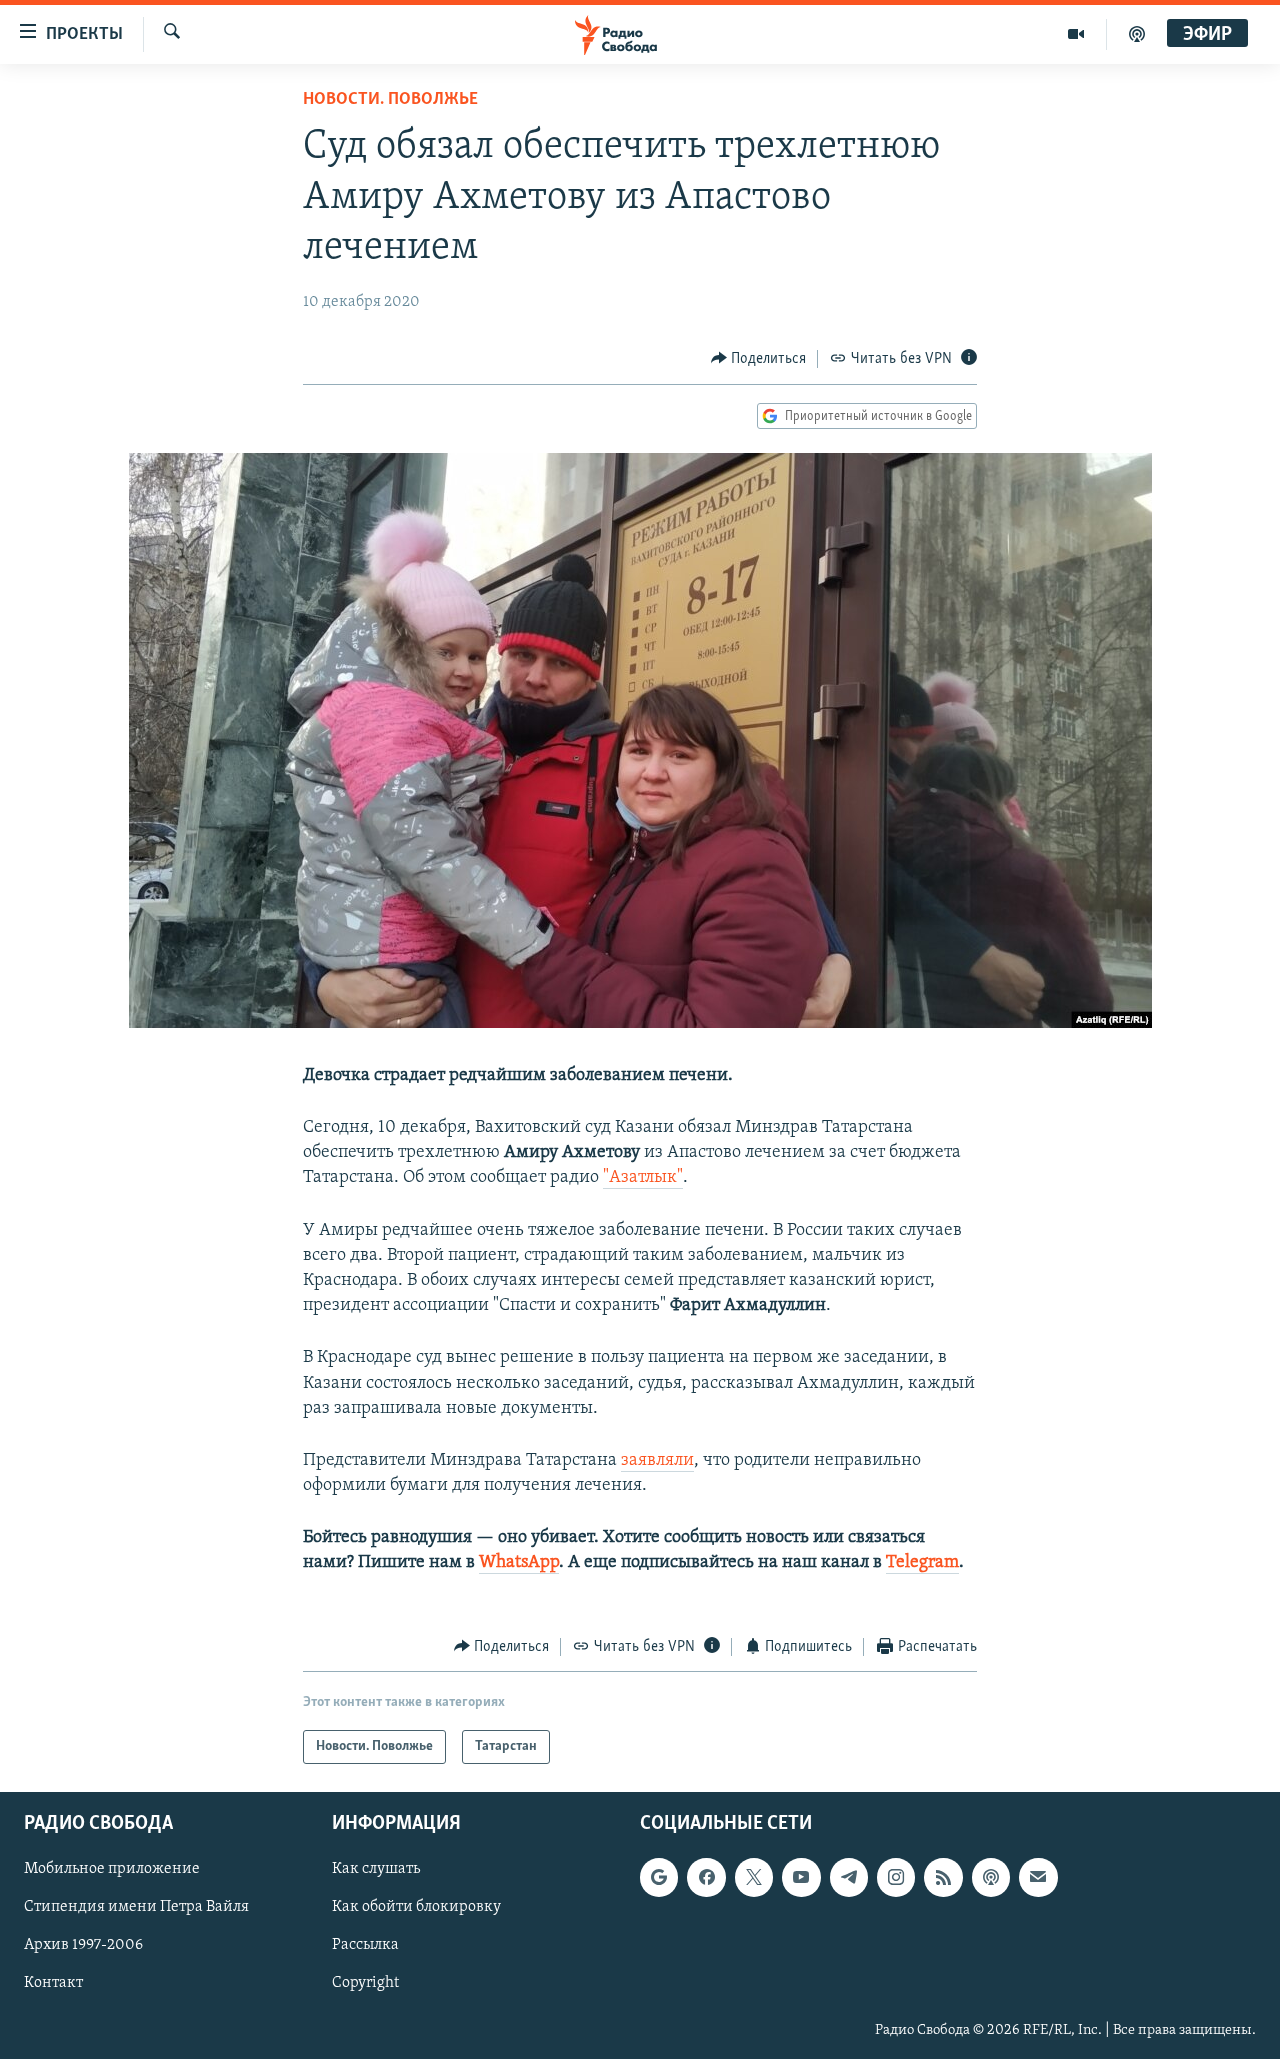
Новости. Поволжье (390, 100)
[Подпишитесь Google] (659, 1877)
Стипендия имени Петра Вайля (136, 1908)
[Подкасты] (991, 1877)
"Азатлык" (643, 1178)
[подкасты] (1137, 34)
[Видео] (1076, 34)
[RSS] (943, 1877)
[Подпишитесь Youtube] (801, 1877)
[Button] (759, 359)
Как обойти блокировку (416, 1908)
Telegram (922, 1563)
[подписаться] (1038, 1877)
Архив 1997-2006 (83, 1946)
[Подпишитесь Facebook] (706, 1877)
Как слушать (376, 1869)
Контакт (53, 1984)
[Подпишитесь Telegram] (849, 1877)
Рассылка (365, 1946)
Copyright (365, 1984)
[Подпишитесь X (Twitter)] (754, 1877)
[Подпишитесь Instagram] (896, 1877)
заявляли (657, 1461)
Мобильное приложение (112, 1869)
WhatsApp (519, 1563)
